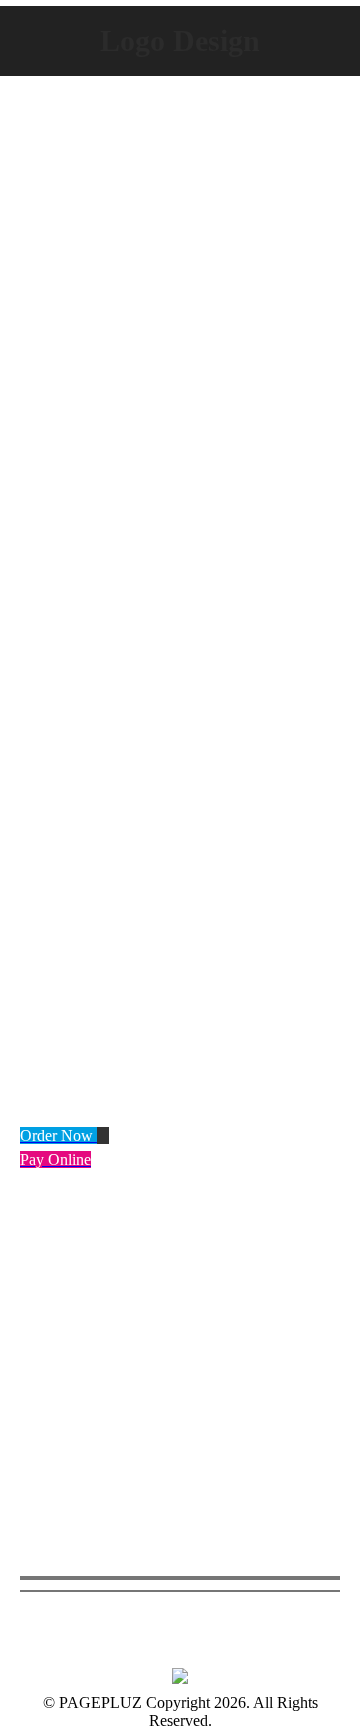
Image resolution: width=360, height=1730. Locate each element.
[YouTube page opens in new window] (65, 1394)
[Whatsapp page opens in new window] (125, 1394)
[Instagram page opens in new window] (95, 1394)
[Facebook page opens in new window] (35, 1394)
